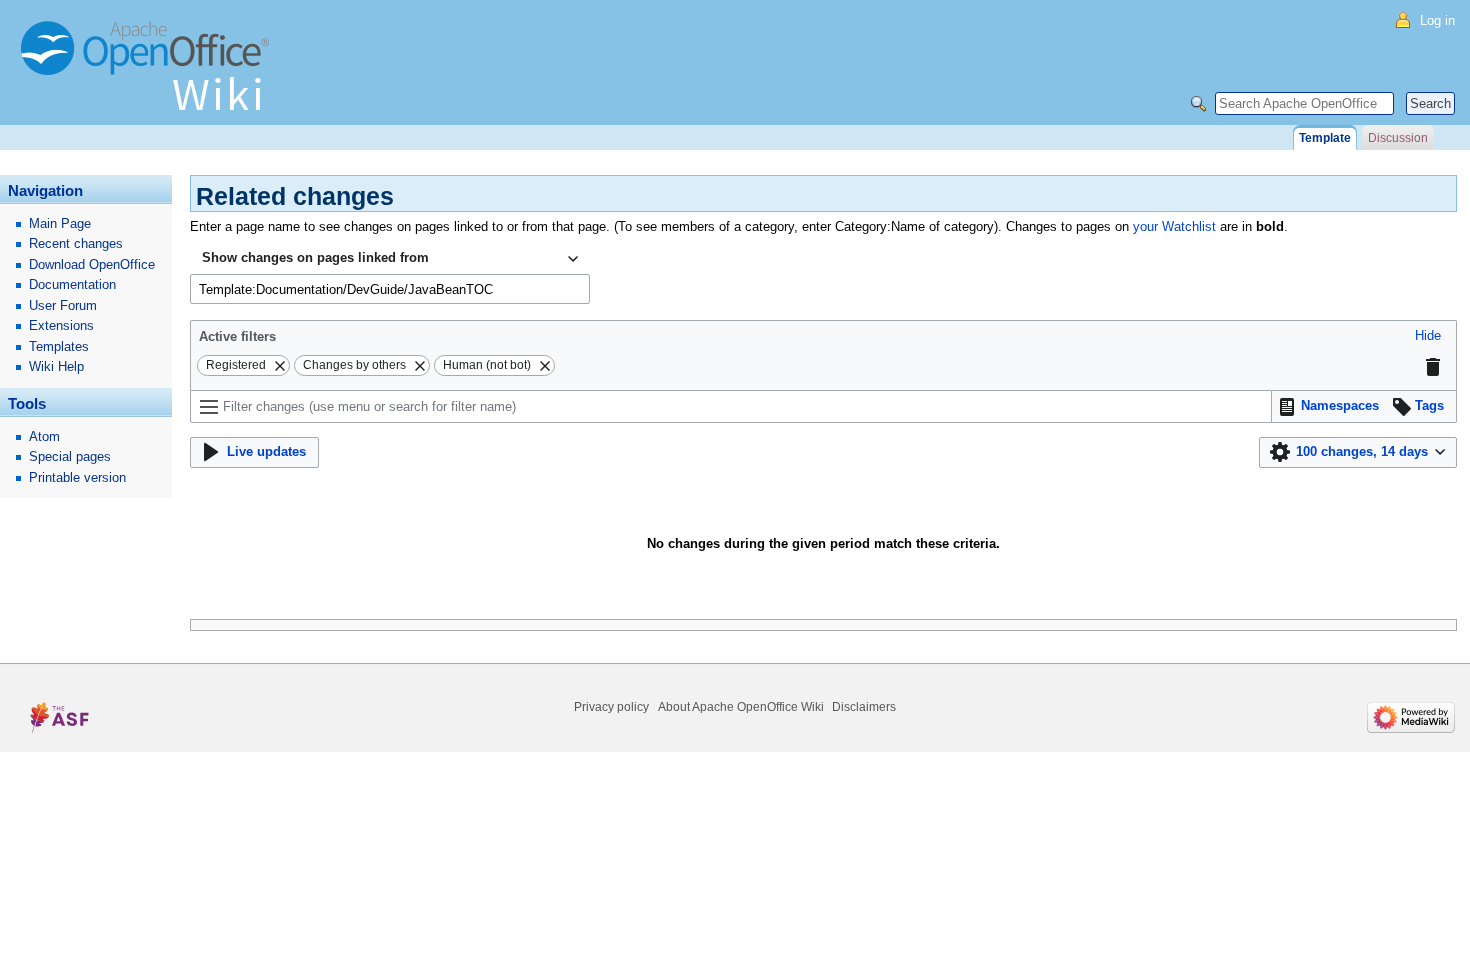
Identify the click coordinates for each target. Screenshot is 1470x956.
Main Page (60, 223)
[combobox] (390, 259)
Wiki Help (56, 366)
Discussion (1398, 138)
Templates (59, 346)
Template (1325, 138)
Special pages (70, 456)
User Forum (63, 305)
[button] (1428, 336)
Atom (44, 436)
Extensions (61, 325)
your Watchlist (1174, 226)
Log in (1437, 20)
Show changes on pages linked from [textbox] (315, 257)
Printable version (77, 477)
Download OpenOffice (92, 264)
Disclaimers (864, 707)
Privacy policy (611, 707)
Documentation (72, 284)
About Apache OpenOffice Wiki (741, 707)
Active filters (237, 336)
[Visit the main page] (150, 75)
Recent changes (76, 243)
